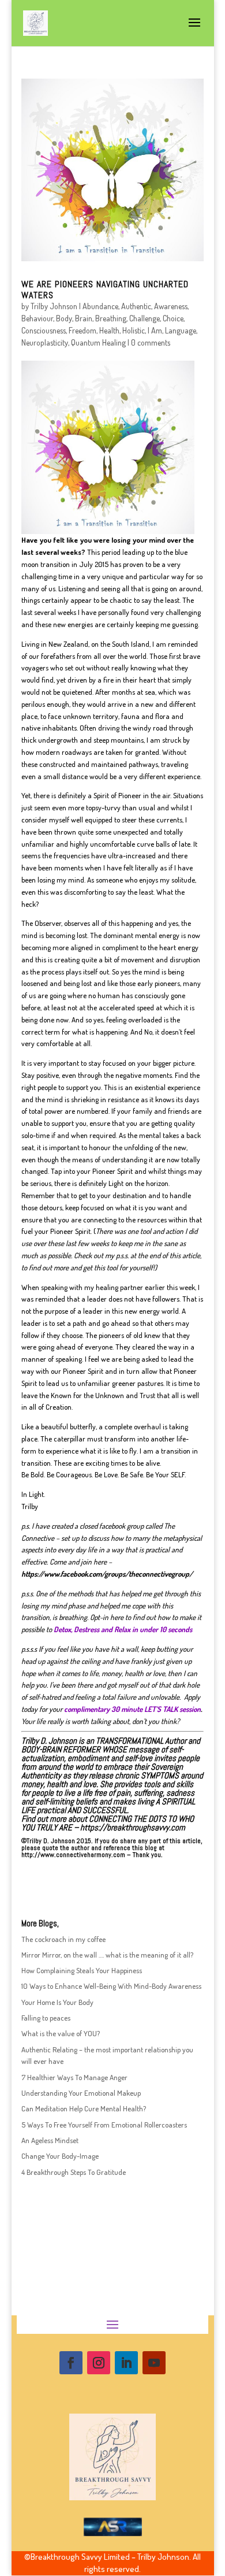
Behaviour (37, 318)
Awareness (171, 306)
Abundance (100, 306)
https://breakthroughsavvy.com (133, 1827)
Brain (84, 318)
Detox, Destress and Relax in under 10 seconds (123, 1629)
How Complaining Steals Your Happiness (82, 1970)
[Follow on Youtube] (154, 2363)
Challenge (145, 318)
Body (64, 318)
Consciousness (44, 330)
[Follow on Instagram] (99, 2363)
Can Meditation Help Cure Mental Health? (84, 2108)
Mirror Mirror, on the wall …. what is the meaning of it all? (107, 1955)
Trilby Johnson (54, 306)
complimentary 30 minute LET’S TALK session (132, 1709)
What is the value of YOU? (61, 2033)
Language (181, 330)
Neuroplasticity (45, 342)
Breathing (111, 318)
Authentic (136, 306)
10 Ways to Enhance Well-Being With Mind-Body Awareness (111, 1986)
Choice (173, 318)
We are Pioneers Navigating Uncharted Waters (105, 290)
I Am (155, 330)
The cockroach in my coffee (63, 1939)
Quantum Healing (98, 342)
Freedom (82, 330)
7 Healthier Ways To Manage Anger (74, 2077)
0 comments (151, 342)
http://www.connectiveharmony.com (73, 1855)
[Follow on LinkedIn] (126, 2363)
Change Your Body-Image (60, 2156)
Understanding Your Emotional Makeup (81, 2093)
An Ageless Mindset (50, 2140)
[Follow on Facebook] (71, 2363)
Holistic (134, 330)
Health (109, 330)
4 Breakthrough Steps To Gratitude (74, 2172)
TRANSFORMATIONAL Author (141, 1741)
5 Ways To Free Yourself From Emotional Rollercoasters (104, 2125)
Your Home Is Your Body (57, 2002)
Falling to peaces (46, 2018)
